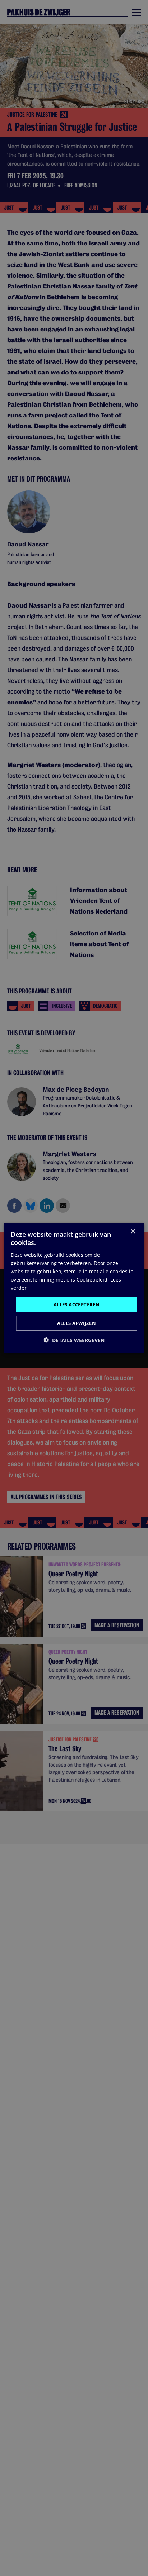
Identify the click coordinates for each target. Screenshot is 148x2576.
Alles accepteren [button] (77, 1304)
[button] (74, 1340)
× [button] (133, 1232)
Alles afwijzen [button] (77, 1323)
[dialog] (74, 1288)
